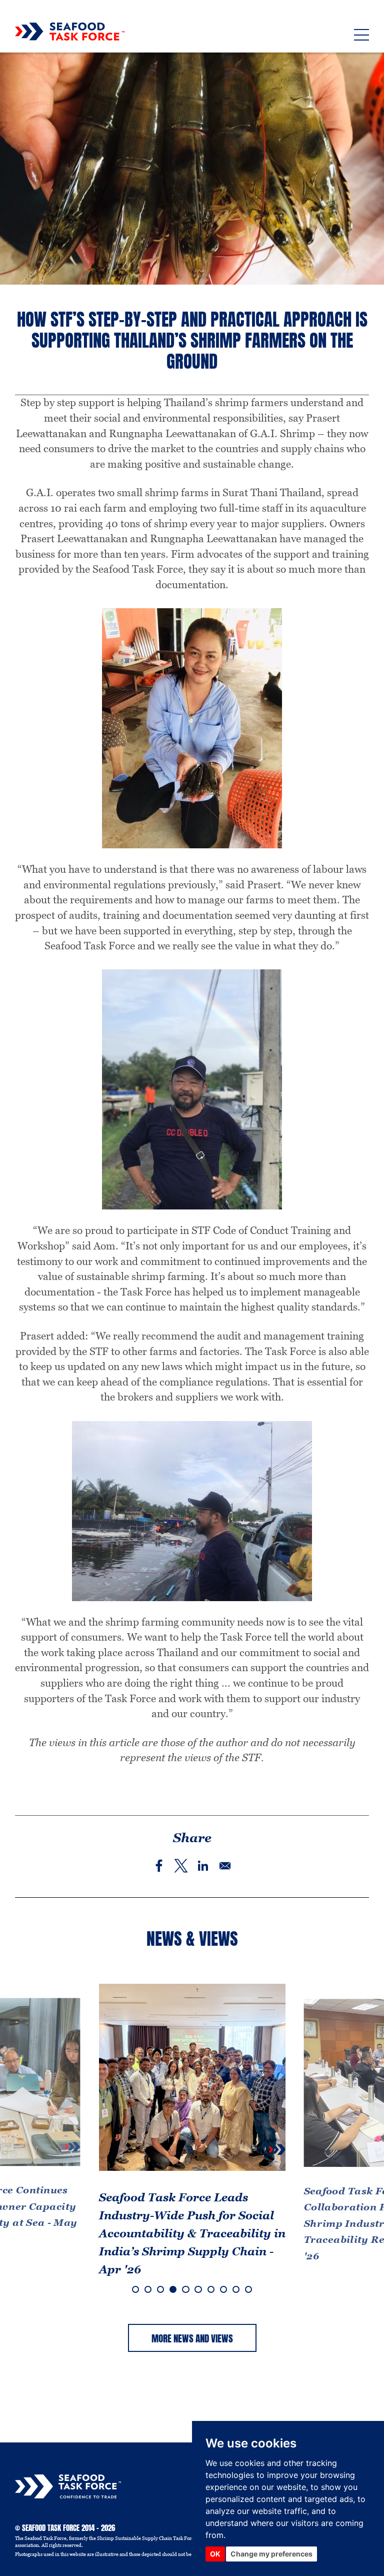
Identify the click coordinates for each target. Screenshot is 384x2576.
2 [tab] (148, 2289)
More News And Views (192, 2338)
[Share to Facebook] (159, 1866)
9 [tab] (236, 2289)
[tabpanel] (192, 2136)
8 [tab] (223, 2289)
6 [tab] (198, 2289)
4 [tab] (173, 2289)
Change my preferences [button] (271, 2554)
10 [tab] (248, 2289)
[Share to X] (181, 1866)
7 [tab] (211, 2289)
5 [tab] (185, 2289)
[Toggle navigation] (361, 35)
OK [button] (215, 2554)
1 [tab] (135, 2289)
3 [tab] (160, 2289)
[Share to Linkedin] (203, 1866)
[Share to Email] (225, 1866)
